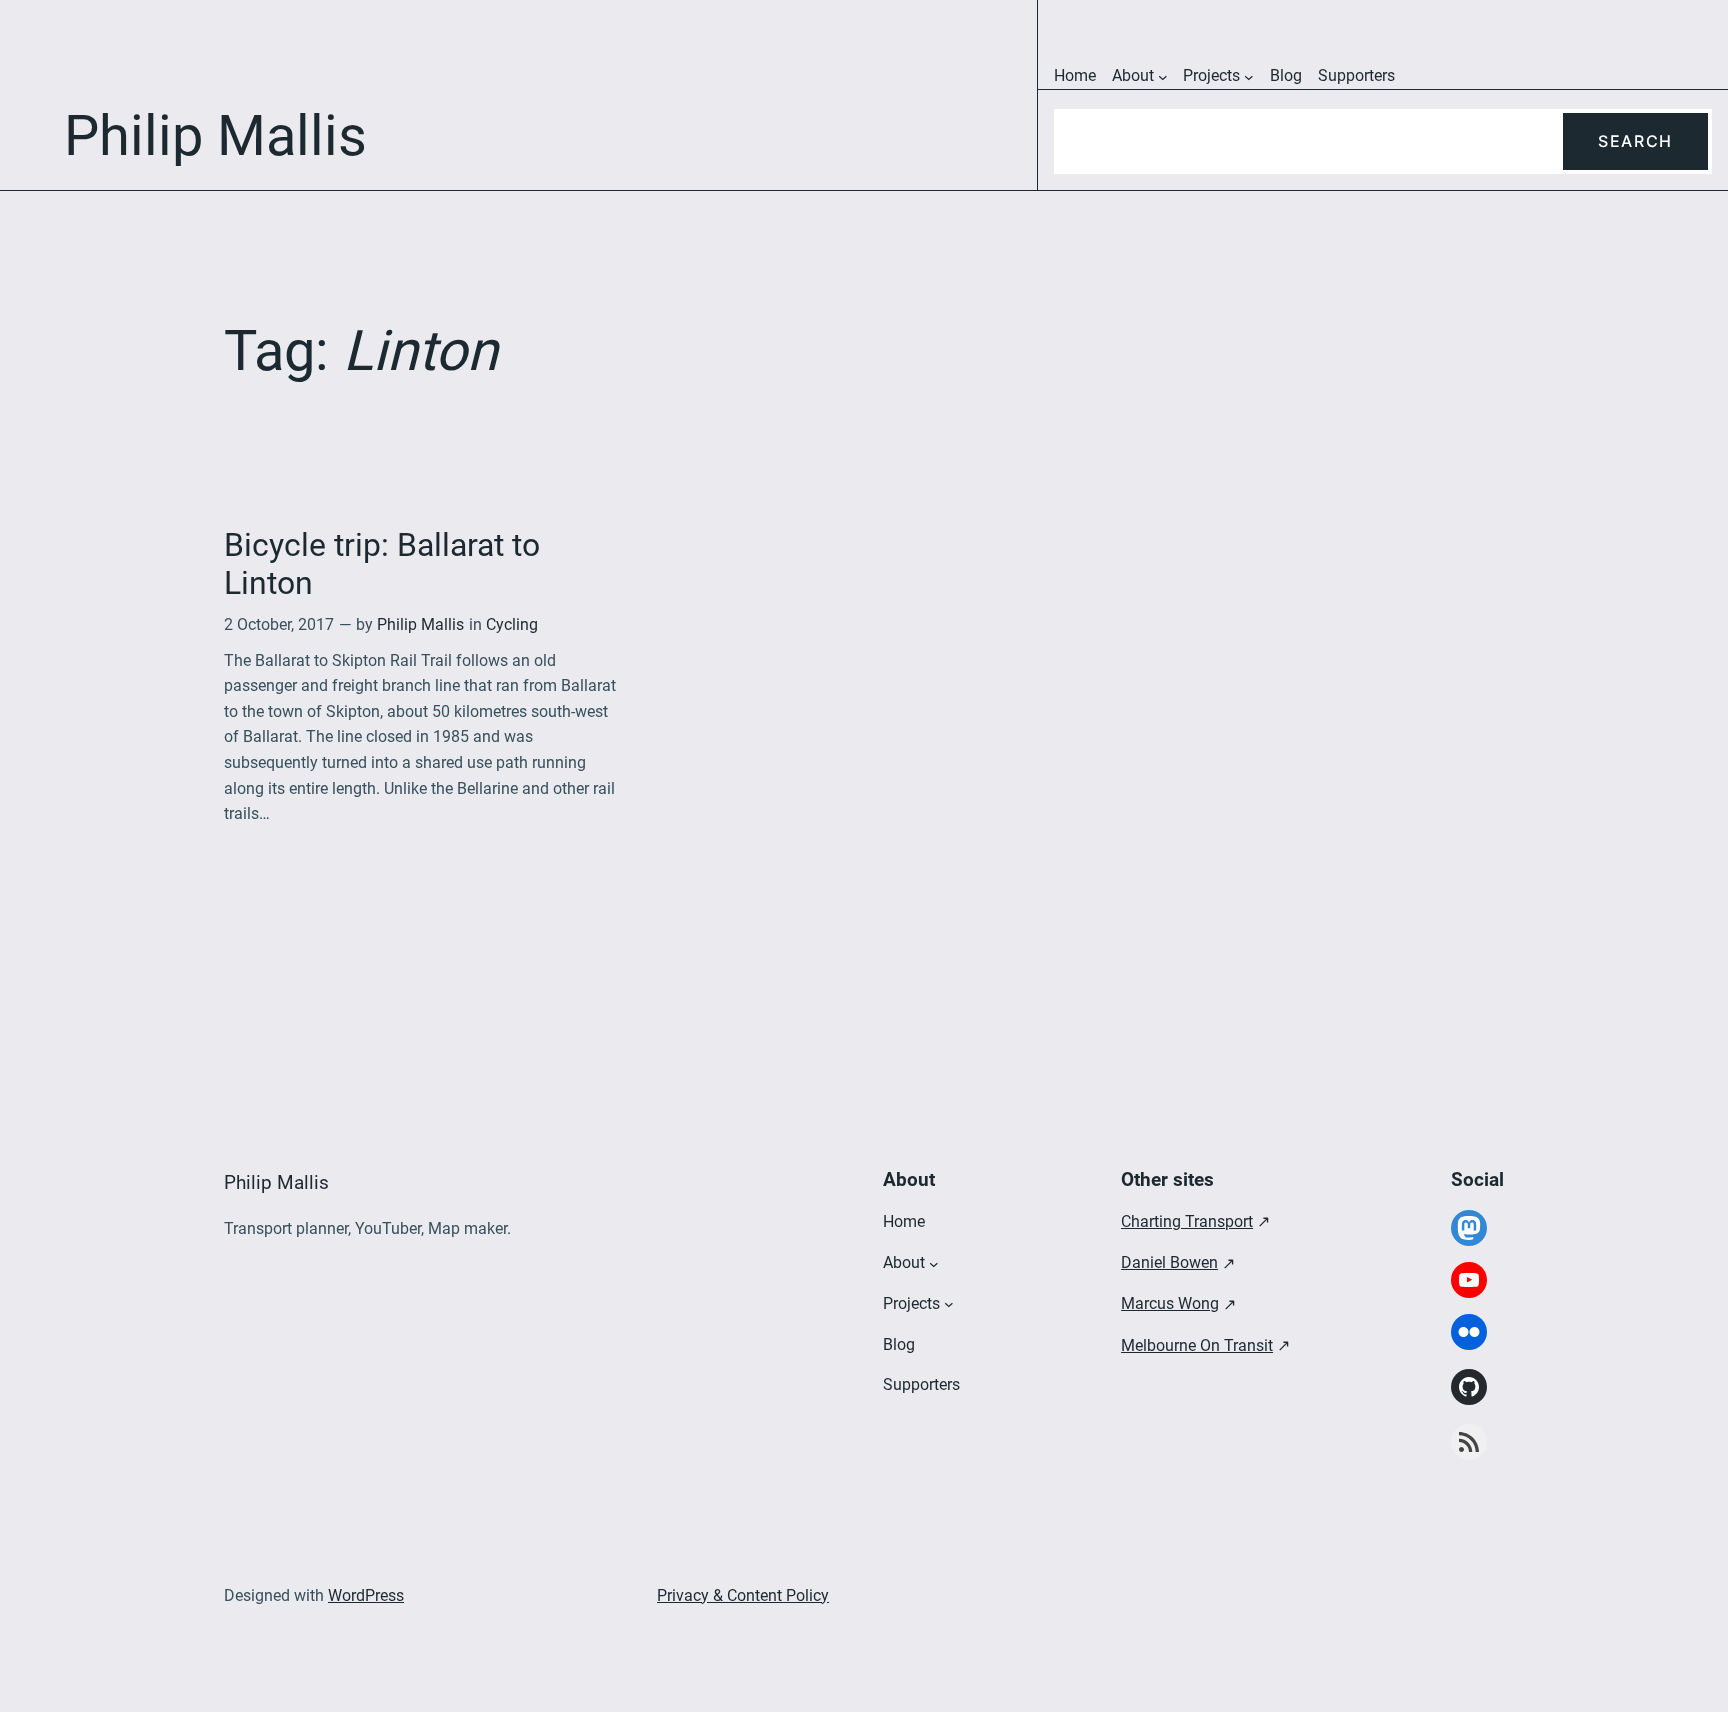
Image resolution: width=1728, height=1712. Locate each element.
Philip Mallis (420, 624)
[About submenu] (1163, 77)
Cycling (512, 624)
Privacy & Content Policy (743, 1595)
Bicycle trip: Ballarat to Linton (382, 564)
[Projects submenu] (1249, 77)
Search (1635, 141)
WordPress (366, 1595)
